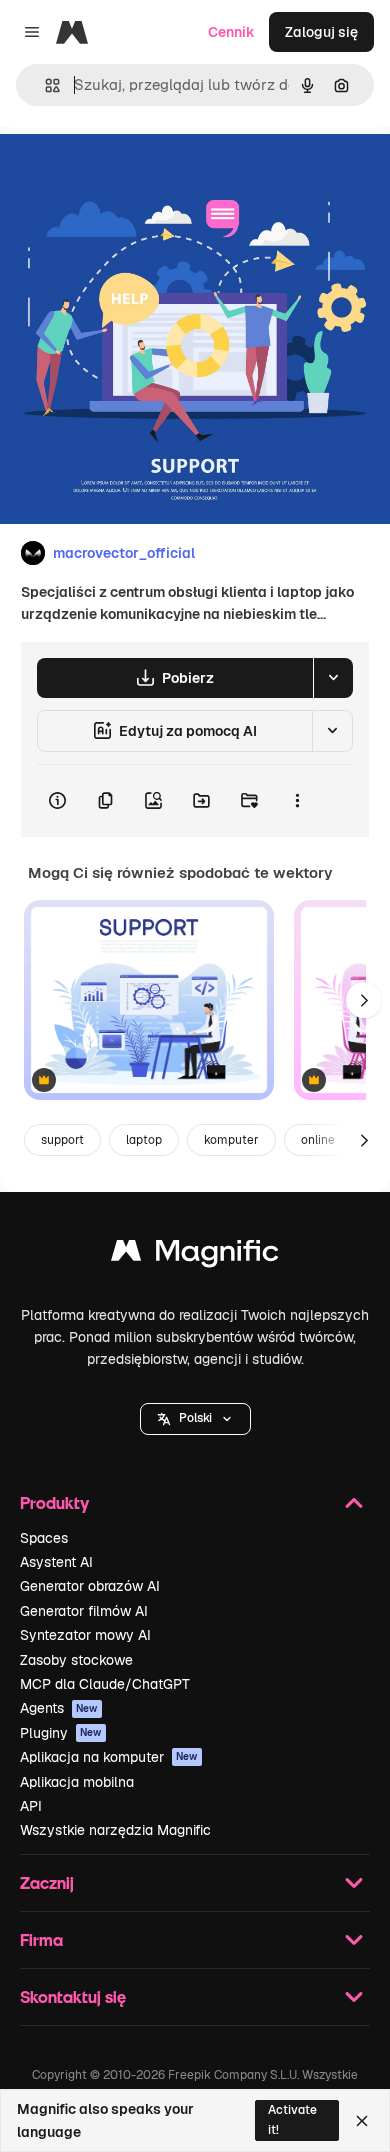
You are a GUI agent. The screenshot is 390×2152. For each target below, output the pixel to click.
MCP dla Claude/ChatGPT (105, 1684)
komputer (231, 1140)
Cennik (231, 32)
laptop (144, 1140)
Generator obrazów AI (90, 1586)
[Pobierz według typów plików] (333, 678)
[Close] (362, 2121)
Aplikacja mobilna (77, 1782)
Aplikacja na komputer (109, 1757)
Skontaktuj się (73, 1996)
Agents (59, 1708)
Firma (41, 1939)
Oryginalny (138, 171)
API (31, 1806)
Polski (195, 1418)
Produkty (54, 1502)
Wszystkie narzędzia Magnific (115, 1830)
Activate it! (292, 2119)
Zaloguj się (321, 32)
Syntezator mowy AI (85, 1635)
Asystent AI (56, 1562)
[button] (195, 1419)
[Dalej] (364, 1000)
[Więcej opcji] (297, 801)
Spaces (44, 1538)
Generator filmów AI (84, 1611)
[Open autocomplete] (44, 85)
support (62, 1140)
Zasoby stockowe (76, 1660)
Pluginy (61, 1733)
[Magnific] (195, 1255)
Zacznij (47, 1882)
